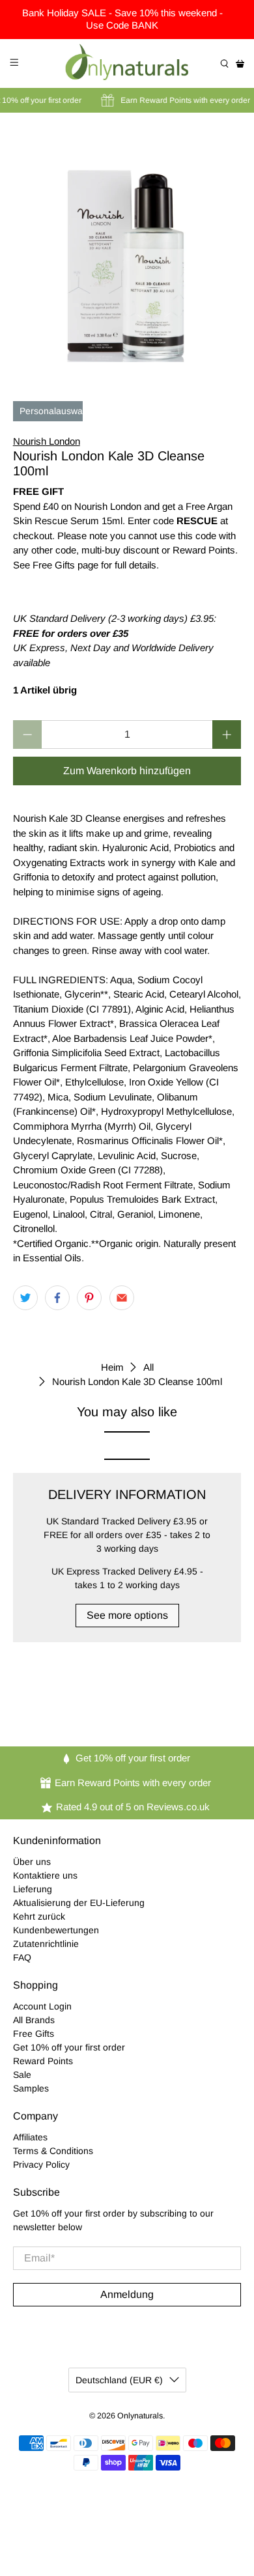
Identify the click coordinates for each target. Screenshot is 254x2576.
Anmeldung (127, 2294)
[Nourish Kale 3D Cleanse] (127, 248)
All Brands (34, 2020)
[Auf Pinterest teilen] (89, 1298)
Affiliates (30, 2137)
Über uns (32, 1862)
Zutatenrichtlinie (46, 1944)
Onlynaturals (140, 2416)
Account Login (42, 2006)
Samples (31, 2088)
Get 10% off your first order (69, 2047)
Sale (22, 2075)
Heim (112, 1367)
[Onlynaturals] (127, 63)
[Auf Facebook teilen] (57, 1298)
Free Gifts (34, 2034)
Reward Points (43, 2061)
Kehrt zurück (39, 1916)
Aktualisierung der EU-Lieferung (79, 1903)
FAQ (22, 1957)
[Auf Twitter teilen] (25, 1298)
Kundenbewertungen (56, 1930)
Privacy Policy (41, 2164)
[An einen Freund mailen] (122, 1298)
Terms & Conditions (53, 2151)
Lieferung (33, 1889)
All (148, 1367)
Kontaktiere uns (45, 1875)
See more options (127, 1615)
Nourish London (47, 441)
